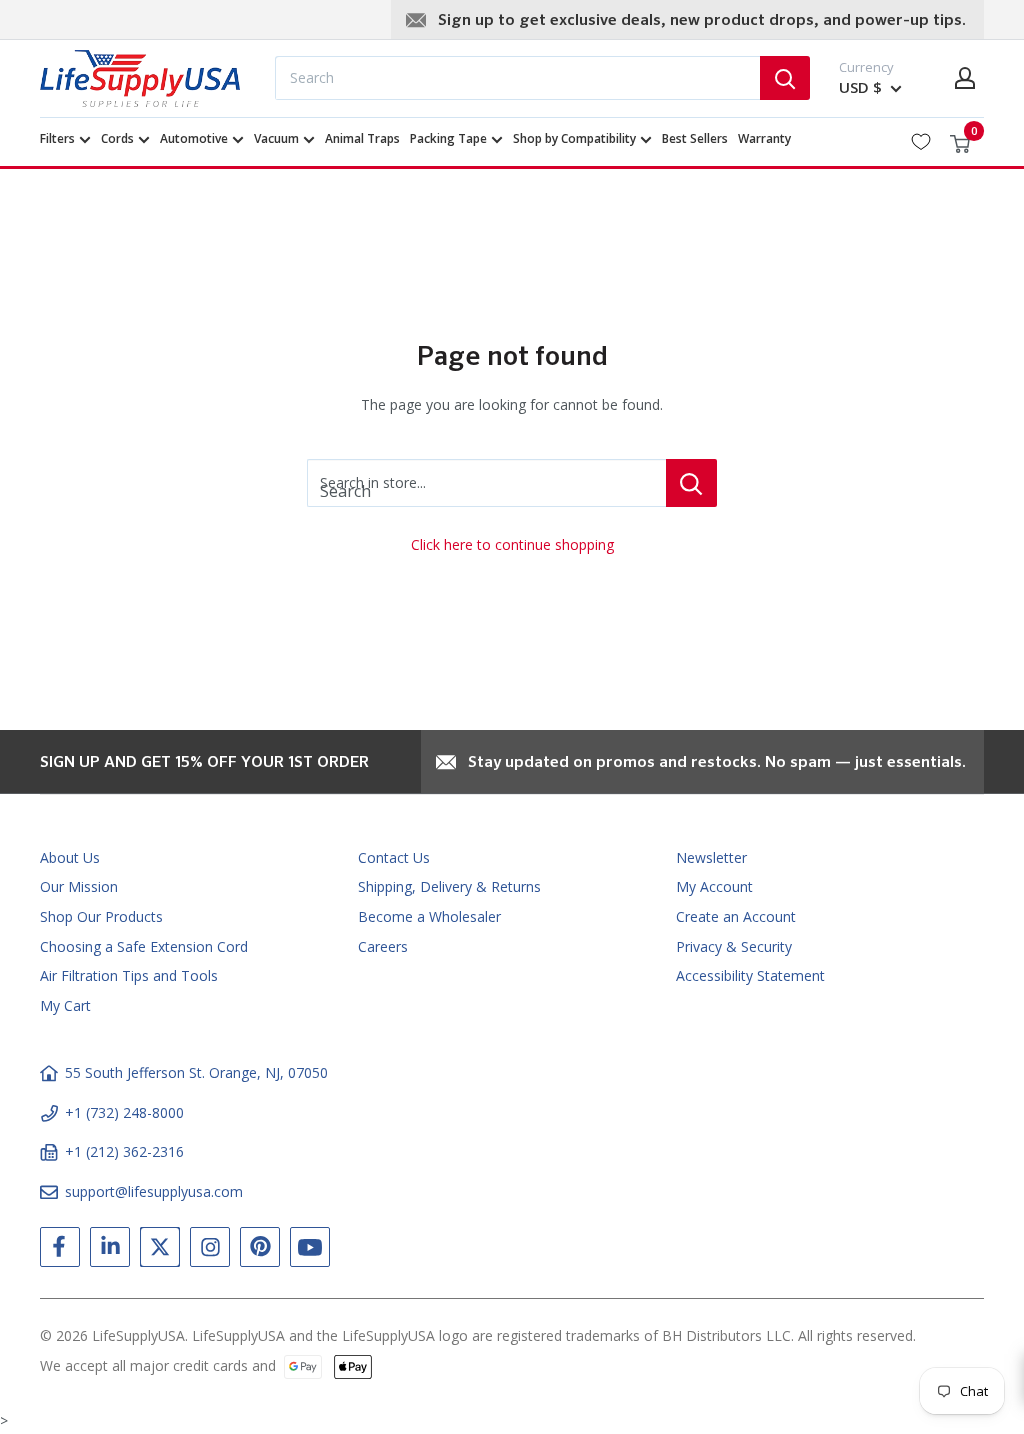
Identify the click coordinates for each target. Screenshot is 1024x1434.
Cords (117, 138)
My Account (714, 886)
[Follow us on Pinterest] (260, 1251)
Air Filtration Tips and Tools (129, 975)
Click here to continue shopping (512, 544)
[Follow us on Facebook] (60, 1251)
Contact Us (394, 857)
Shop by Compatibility (574, 138)
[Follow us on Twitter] (160, 1251)
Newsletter (711, 857)
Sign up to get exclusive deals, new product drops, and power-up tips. (702, 21)
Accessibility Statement (750, 975)
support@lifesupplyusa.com (154, 1191)
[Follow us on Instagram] (210, 1251)
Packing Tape (448, 138)
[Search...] (785, 78)
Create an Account (736, 916)
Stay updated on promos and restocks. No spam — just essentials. (717, 763)
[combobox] (517, 78)
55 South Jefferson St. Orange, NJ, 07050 (196, 1072)
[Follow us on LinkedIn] (110, 1251)
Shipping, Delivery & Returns (449, 886)
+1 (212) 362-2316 (124, 1151)
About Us (70, 857)
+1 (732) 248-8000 (124, 1112)
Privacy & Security (734, 946)
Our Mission (79, 886)
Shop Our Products (101, 916)
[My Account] (965, 78)
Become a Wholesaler (429, 916)
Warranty (764, 138)
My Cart (65, 1005)
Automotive (194, 138)
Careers (383, 946)
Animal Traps (362, 138)
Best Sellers (695, 138)
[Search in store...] (691, 483)
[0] (961, 142)
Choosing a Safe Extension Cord (144, 946)
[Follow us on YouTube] (310, 1251)
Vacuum (276, 138)
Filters (57, 138)
